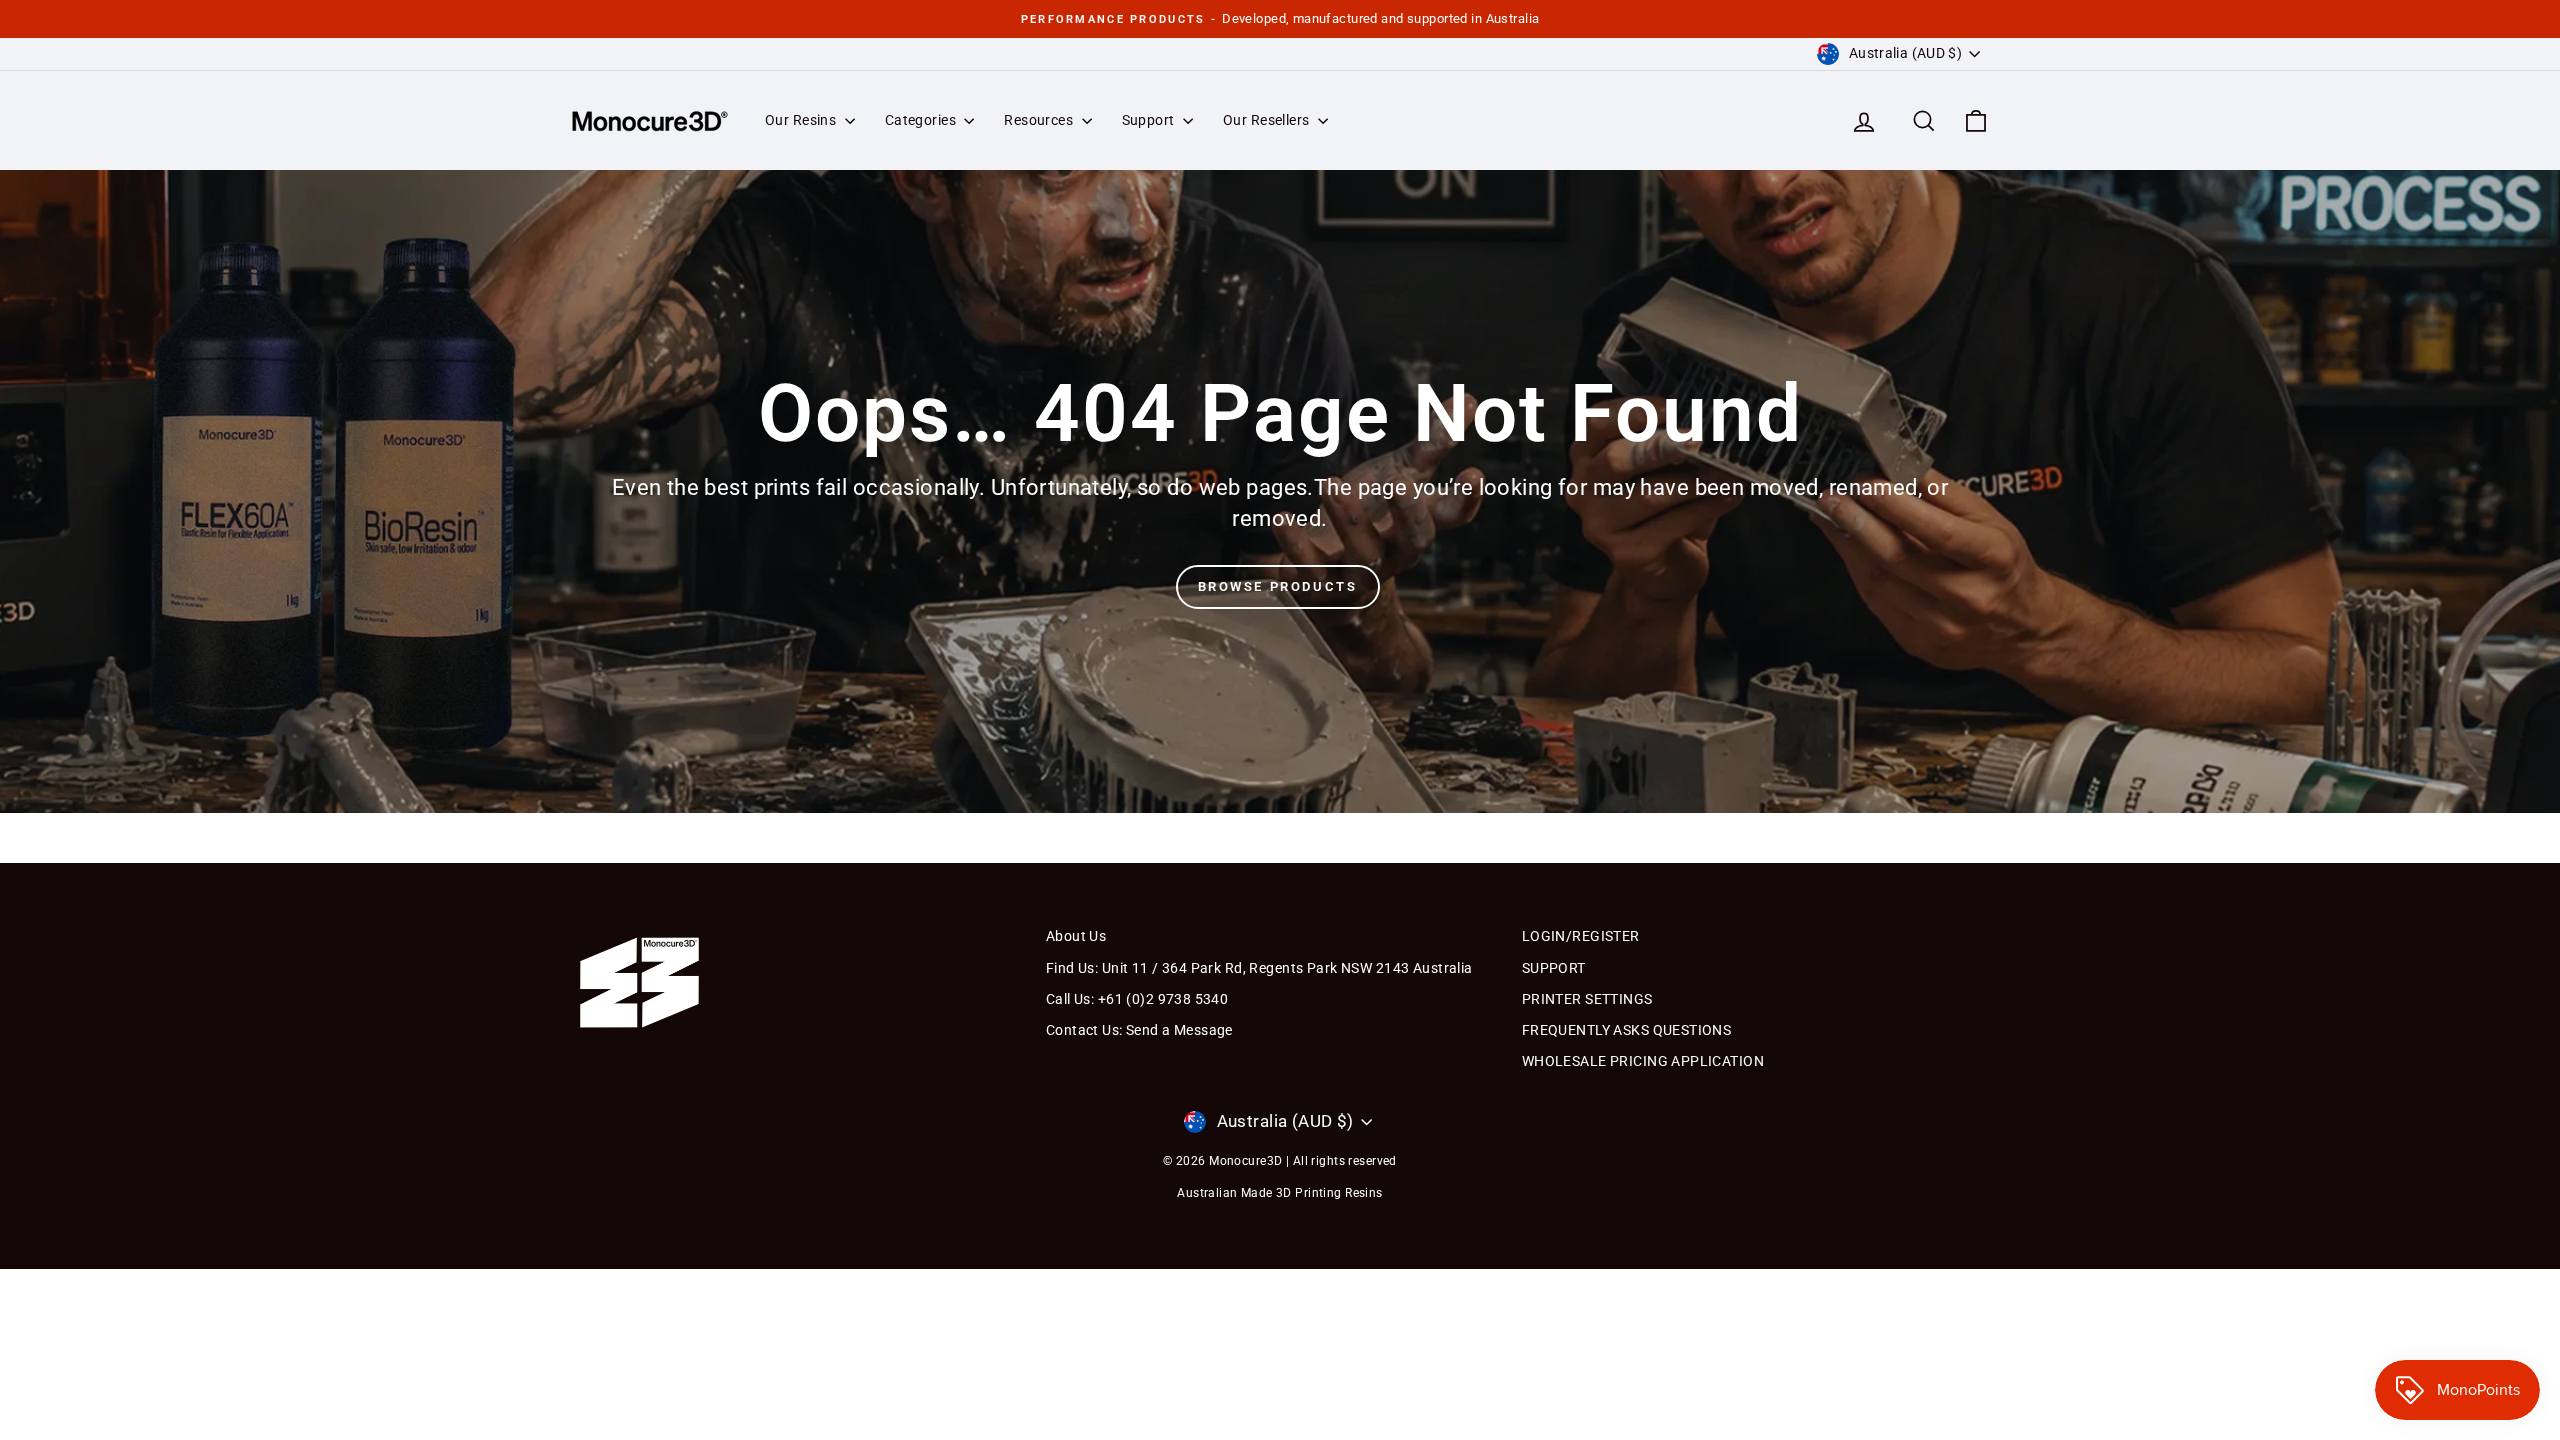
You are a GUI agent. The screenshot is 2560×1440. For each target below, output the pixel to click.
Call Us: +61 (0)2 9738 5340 (1137, 999)
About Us (1076, 936)
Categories (922, 120)
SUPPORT (1554, 968)
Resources (1040, 120)
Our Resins (802, 120)
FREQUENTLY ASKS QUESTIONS (1627, 1030)
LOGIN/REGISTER (1581, 936)
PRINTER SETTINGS (1587, 999)
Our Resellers (1268, 120)
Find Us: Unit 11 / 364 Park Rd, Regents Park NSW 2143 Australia (1259, 968)
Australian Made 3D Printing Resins (1279, 1193)
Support (1150, 120)
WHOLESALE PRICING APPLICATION (1643, 1061)
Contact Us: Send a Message (1139, 1030)
